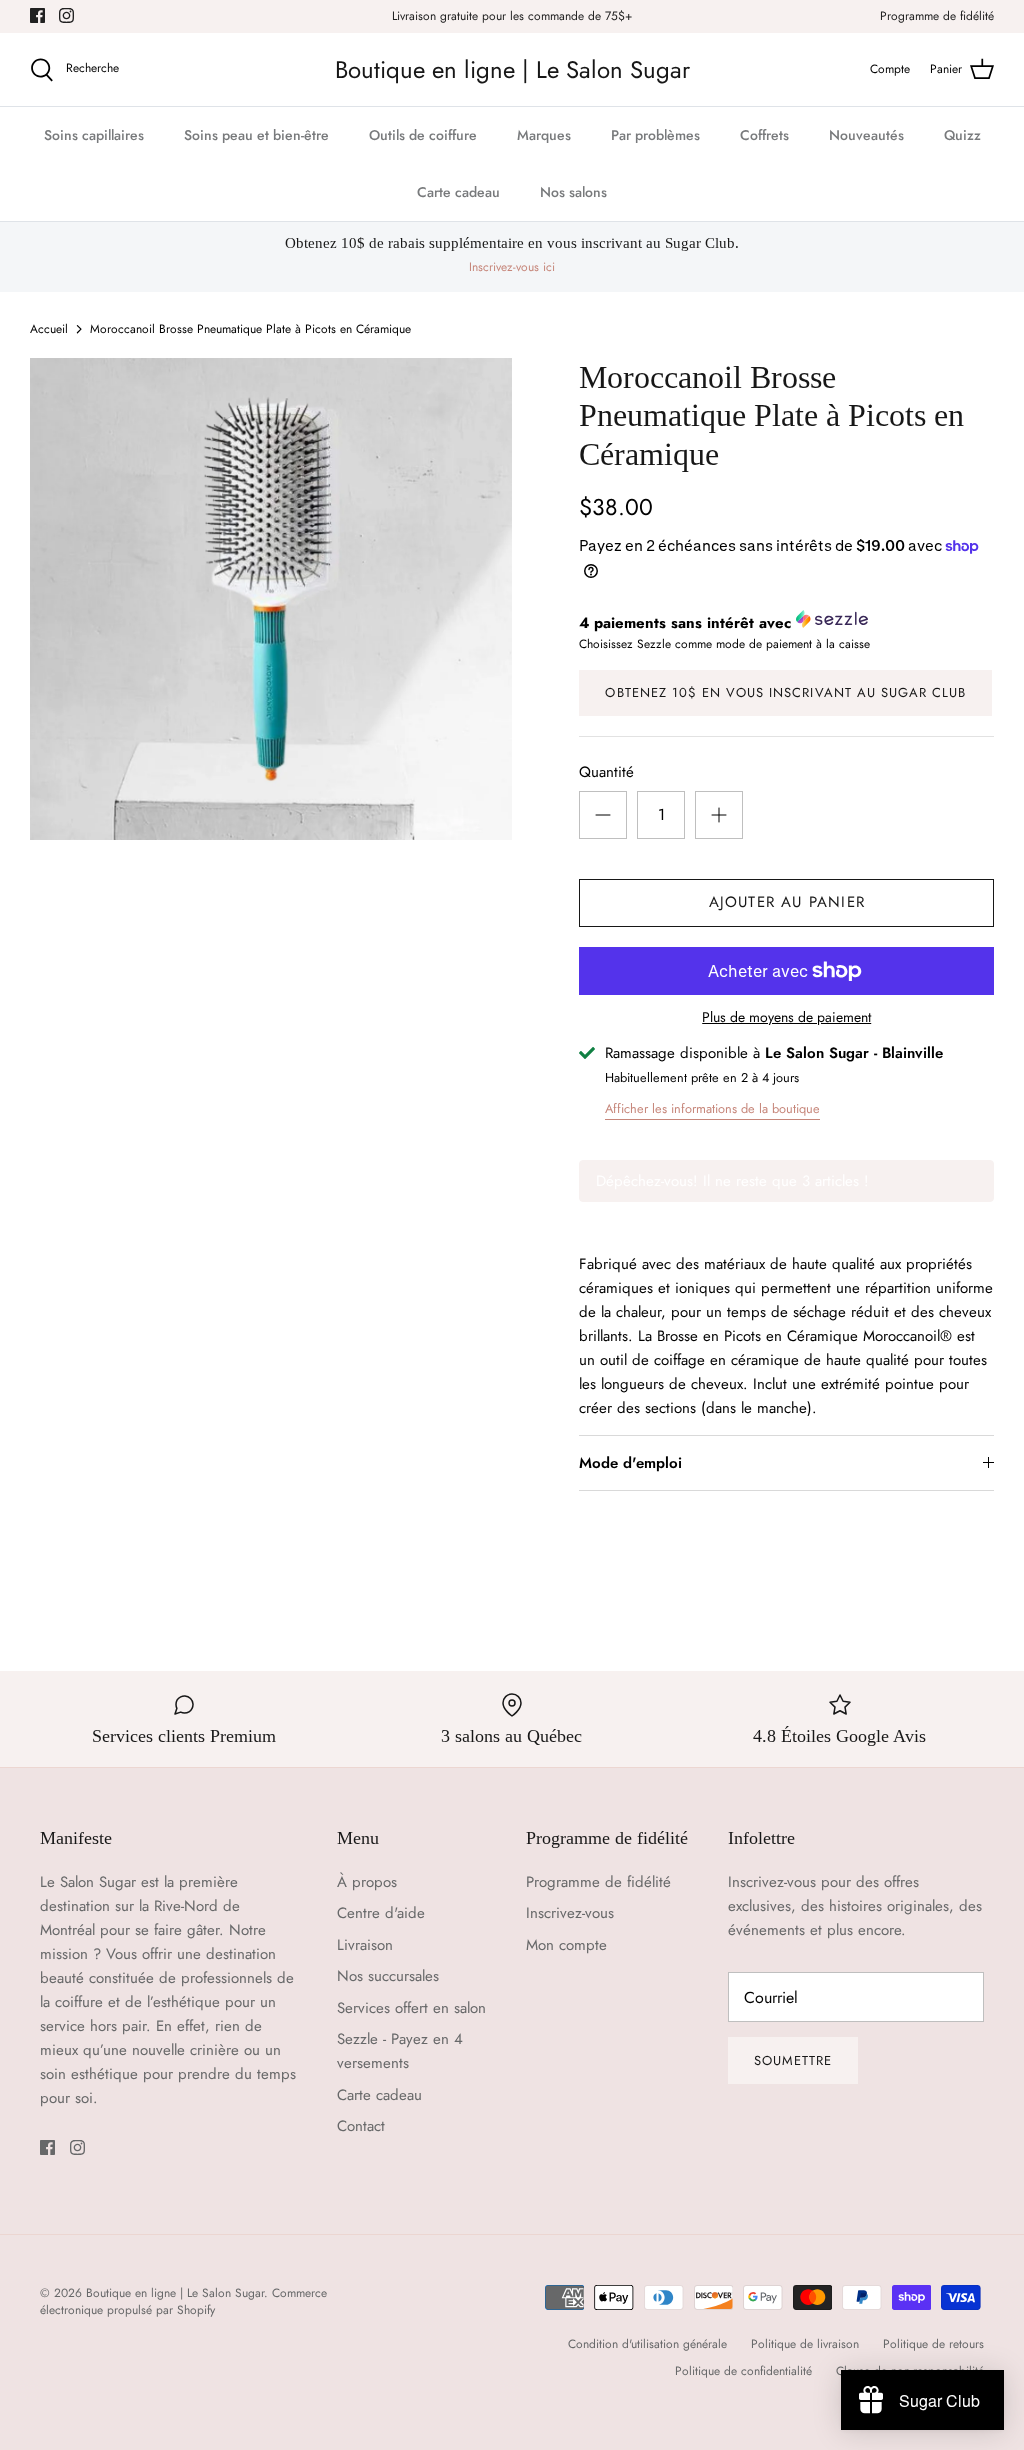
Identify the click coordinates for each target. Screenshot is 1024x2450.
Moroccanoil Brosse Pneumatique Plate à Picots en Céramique (250, 329)
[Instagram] (66, 15)
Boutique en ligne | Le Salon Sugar (175, 2293)
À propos (367, 1882)
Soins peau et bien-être (256, 135)
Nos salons (573, 192)
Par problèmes (655, 135)
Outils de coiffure (423, 135)
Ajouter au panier (787, 902)
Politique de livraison (805, 2344)
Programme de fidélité (937, 16)
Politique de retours (933, 2344)
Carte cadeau (458, 192)
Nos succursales (388, 1976)
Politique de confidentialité (743, 2371)
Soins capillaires (94, 135)
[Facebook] (37, 15)
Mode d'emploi (630, 1463)
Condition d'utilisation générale (647, 2344)
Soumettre (793, 2060)
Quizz (962, 135)
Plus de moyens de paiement (786, 1017)
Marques (544, 135)
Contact (361, 2126)
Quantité (606, 772)
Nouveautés (866, 135)
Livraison (365, 1945)
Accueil (49, 329)
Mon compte (566, 1945)
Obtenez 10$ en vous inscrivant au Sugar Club (785, 692)
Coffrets (764, 135)
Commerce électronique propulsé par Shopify (183, 2301)
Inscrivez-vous (570, 1913)
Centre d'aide (381, 1913)
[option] (271, 599)
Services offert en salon (411, 2008)
